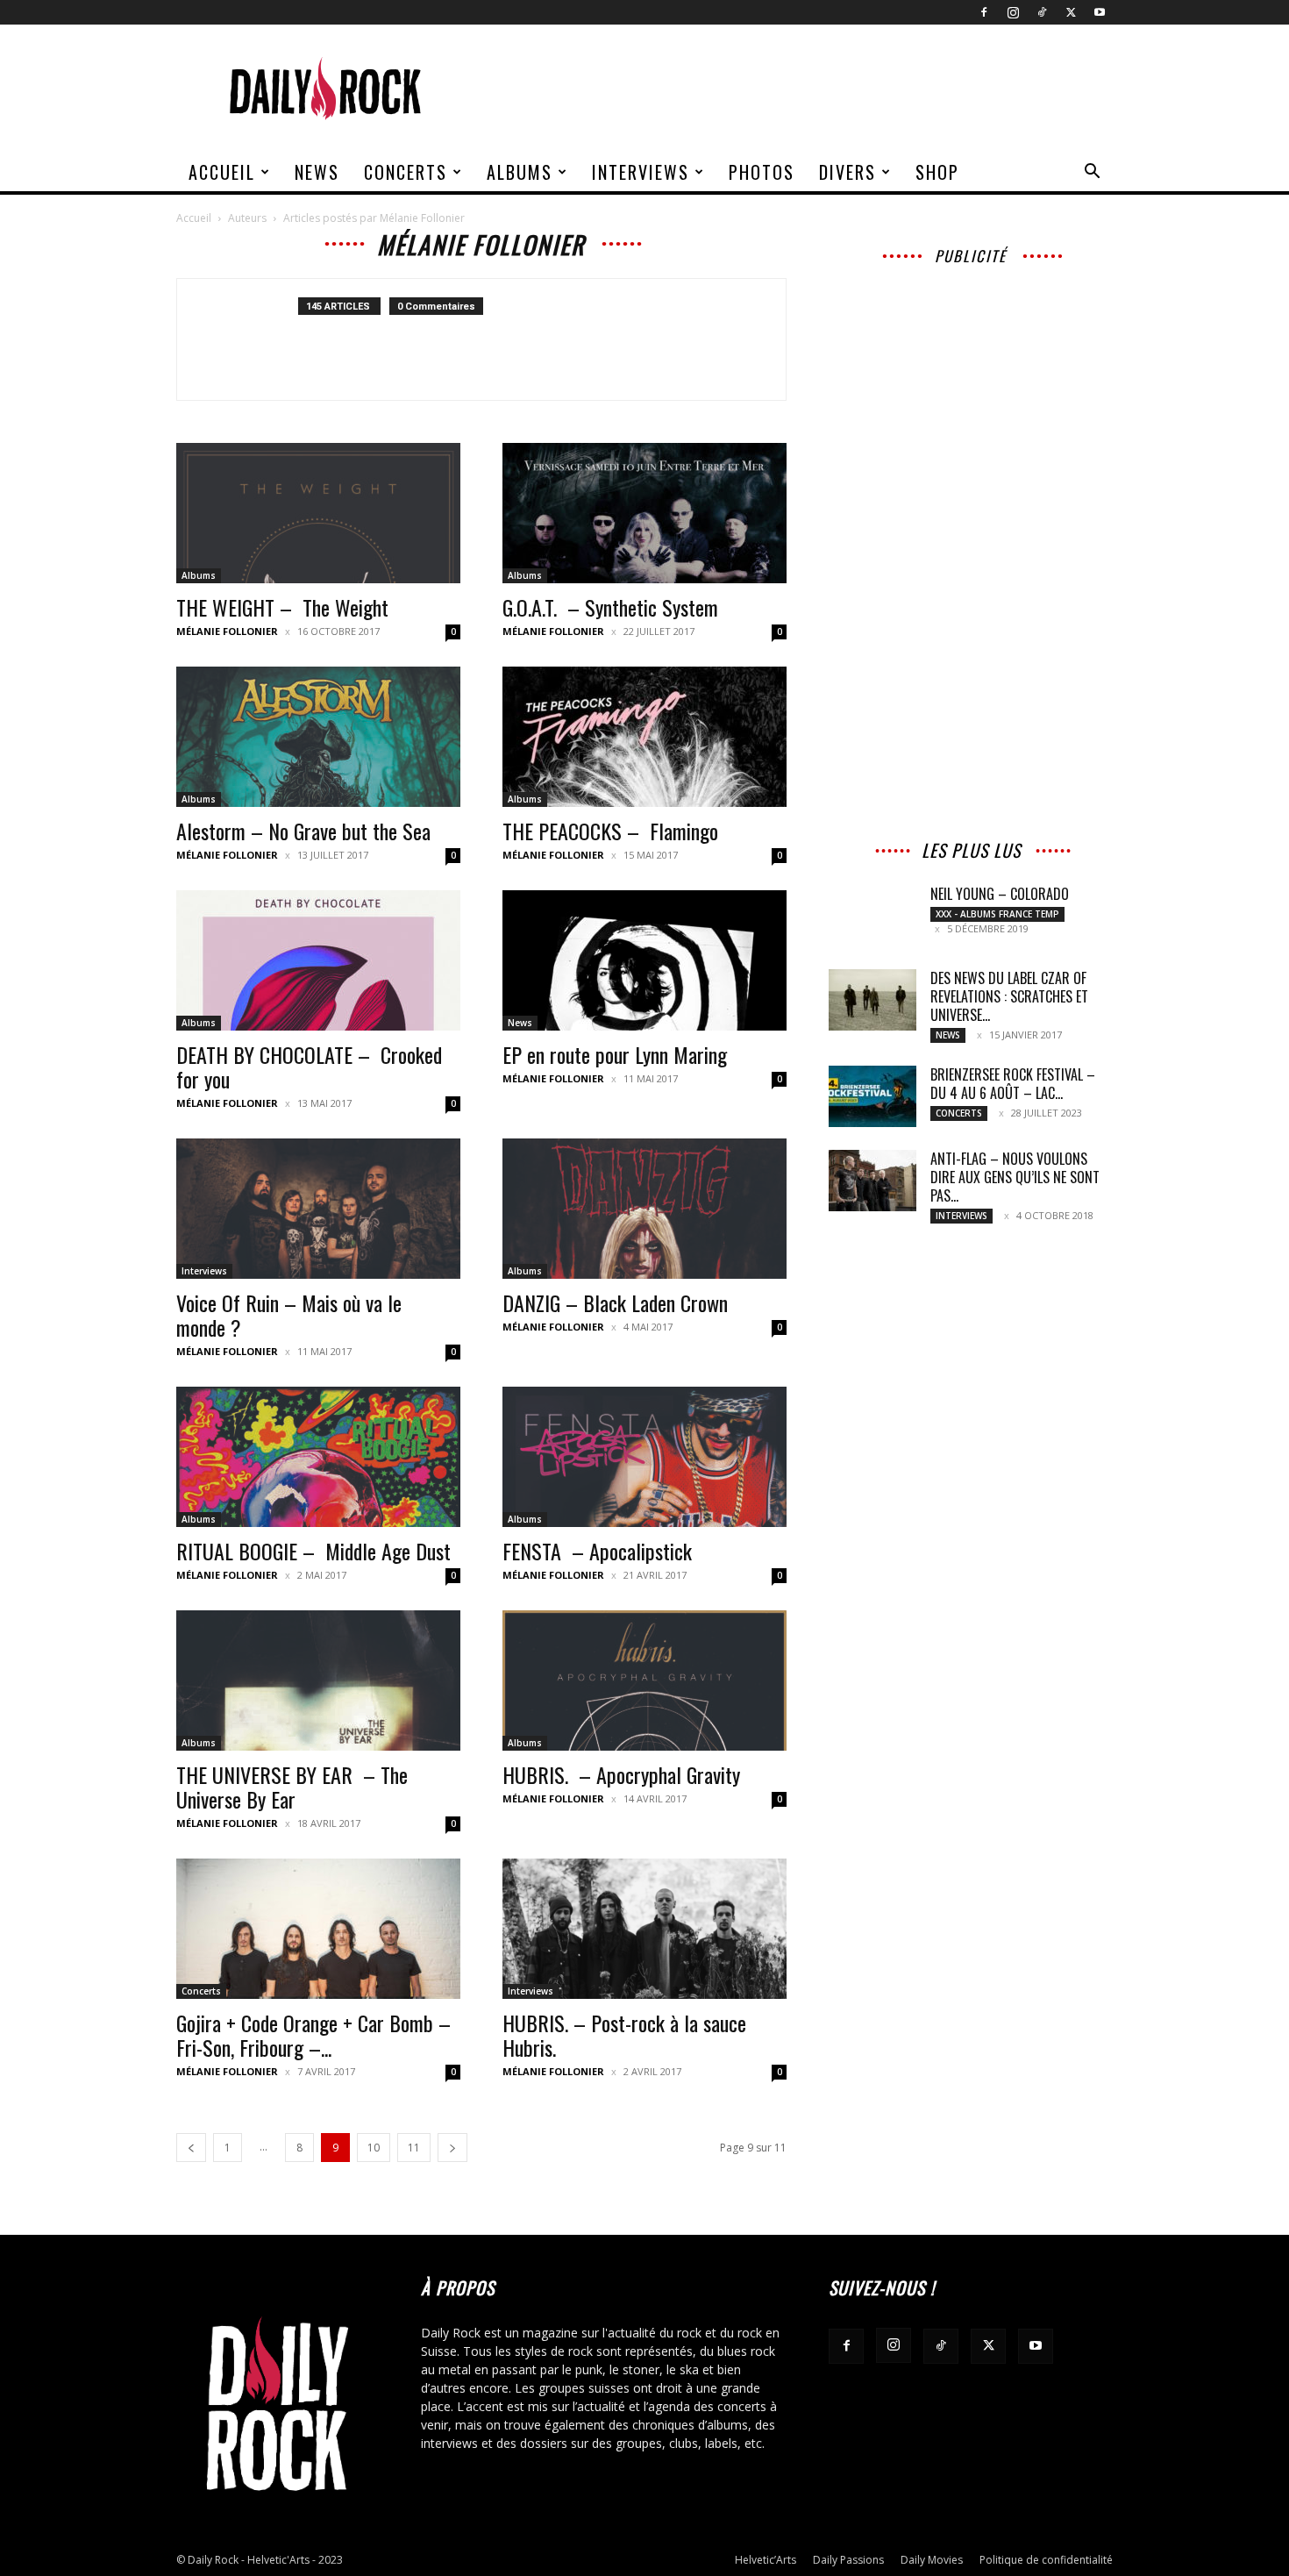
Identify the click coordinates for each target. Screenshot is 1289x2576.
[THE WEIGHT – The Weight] (318, 513)
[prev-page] (191, 2148)
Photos (762, 172)
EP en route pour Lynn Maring (615, 1054)
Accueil (222, 172)
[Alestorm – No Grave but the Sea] (318, 737)
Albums (520, 172)
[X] (1071, 12)
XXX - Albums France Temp (997, 914)
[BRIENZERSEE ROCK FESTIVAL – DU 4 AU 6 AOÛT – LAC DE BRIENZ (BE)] (872, 1096)
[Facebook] (984, 12)
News (317, 172)
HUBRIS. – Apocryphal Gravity (621, 1774)
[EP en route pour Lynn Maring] (644, 960)
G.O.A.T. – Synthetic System (610, 607)
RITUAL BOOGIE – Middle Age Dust (313, 1551)
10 (374, 2148)
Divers (847, 172)
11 (414, 2148)
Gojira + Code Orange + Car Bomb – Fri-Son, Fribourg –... (313, 2035)
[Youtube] (1100, 12)
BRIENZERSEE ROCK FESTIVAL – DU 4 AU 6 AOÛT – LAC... (1013, 1084)
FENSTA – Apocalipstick (597, 1551)
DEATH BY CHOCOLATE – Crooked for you (309, 1067)
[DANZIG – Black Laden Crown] (644, 1209)
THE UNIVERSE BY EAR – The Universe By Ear (292, 1787)
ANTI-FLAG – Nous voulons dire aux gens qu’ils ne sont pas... (1015, 1177)
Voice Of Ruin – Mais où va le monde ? (289, 1315)
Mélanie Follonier (227, 631)
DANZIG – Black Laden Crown (615, 1302)
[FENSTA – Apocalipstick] (644, 1457)
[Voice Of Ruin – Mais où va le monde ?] (318, 1209)
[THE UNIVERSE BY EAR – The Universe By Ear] (318, 1680)
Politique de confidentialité (1046, 2560)
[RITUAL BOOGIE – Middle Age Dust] (318, 1457)
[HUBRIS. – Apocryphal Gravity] (644, 1680)
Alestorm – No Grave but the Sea (303, 831)
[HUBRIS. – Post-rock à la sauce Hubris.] (644, 1929)
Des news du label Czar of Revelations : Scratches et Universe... (1009, 996)
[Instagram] (1013, 12)
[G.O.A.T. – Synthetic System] (644, 513)
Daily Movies (932, 2560)
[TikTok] (1042, 12)
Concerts (406, 172)
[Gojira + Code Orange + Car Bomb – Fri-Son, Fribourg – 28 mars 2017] (318, 1929)
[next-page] (452, 2148)
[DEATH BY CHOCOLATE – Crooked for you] (318, 960)
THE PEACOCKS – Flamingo (610, 831)
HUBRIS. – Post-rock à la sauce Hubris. (624, 2035)
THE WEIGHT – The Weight (282, 607)
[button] (1092, 173)
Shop (937, 172)
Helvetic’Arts (766, 2560)
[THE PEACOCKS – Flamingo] (644, 737)
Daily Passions (848, 2560)
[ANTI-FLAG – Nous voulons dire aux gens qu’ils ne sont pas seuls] (872, 1181)
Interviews (641, 172)
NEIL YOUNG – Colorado (1000, 894)
